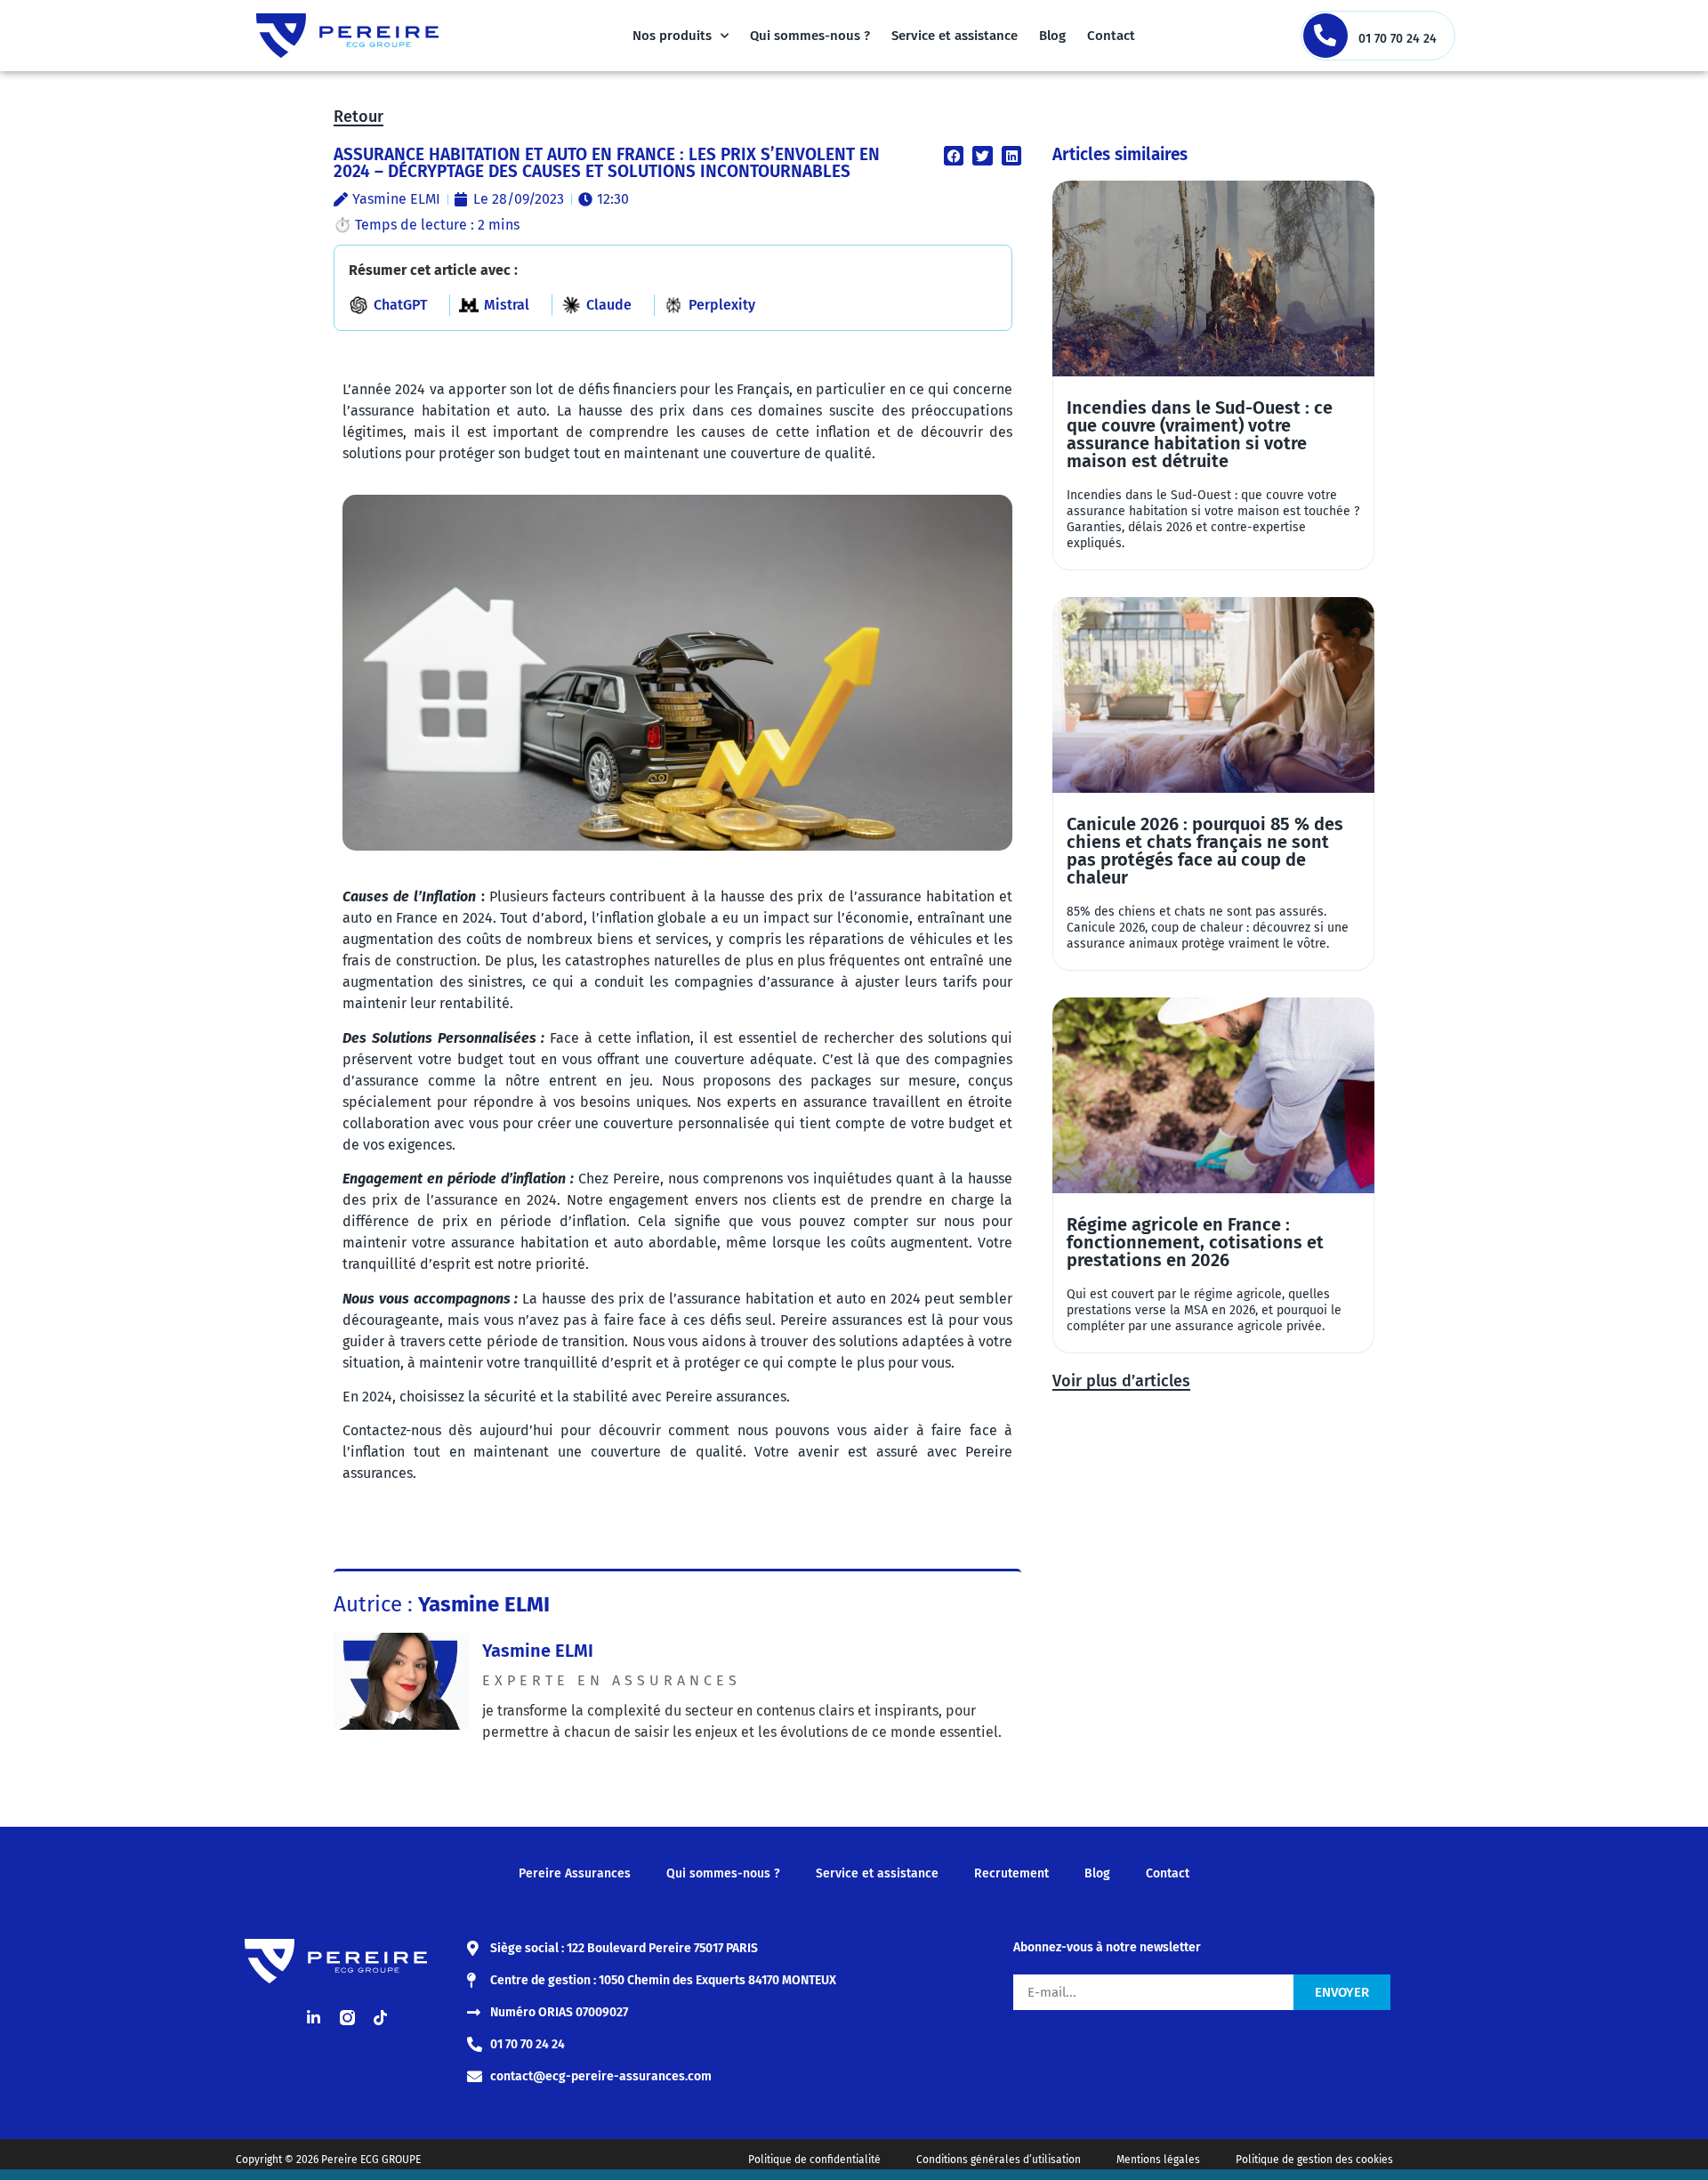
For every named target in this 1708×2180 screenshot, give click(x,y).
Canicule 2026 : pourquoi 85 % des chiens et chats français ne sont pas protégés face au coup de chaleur (1205, 851)
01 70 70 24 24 (1398, 39)
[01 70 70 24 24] (1325, 36)
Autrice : (442, 1604)
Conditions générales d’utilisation (999, 2160)
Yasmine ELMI (538, 1651)
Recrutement (1011, 1873)
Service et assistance (955, 36)
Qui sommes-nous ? (810, 36)
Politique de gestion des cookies (1314, 2160)
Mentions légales (1158, 2160)
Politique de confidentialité (814, 2160)
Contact (1111, 36)
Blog (1052, 36)
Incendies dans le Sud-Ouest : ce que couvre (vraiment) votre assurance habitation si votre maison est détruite (1200, 434)
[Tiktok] (380, 2018)
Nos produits (672, 36)
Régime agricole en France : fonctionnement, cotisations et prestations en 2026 (1195, 1242)
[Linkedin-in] (314, 2018)
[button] (954, 156)
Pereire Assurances (575, 1873)
